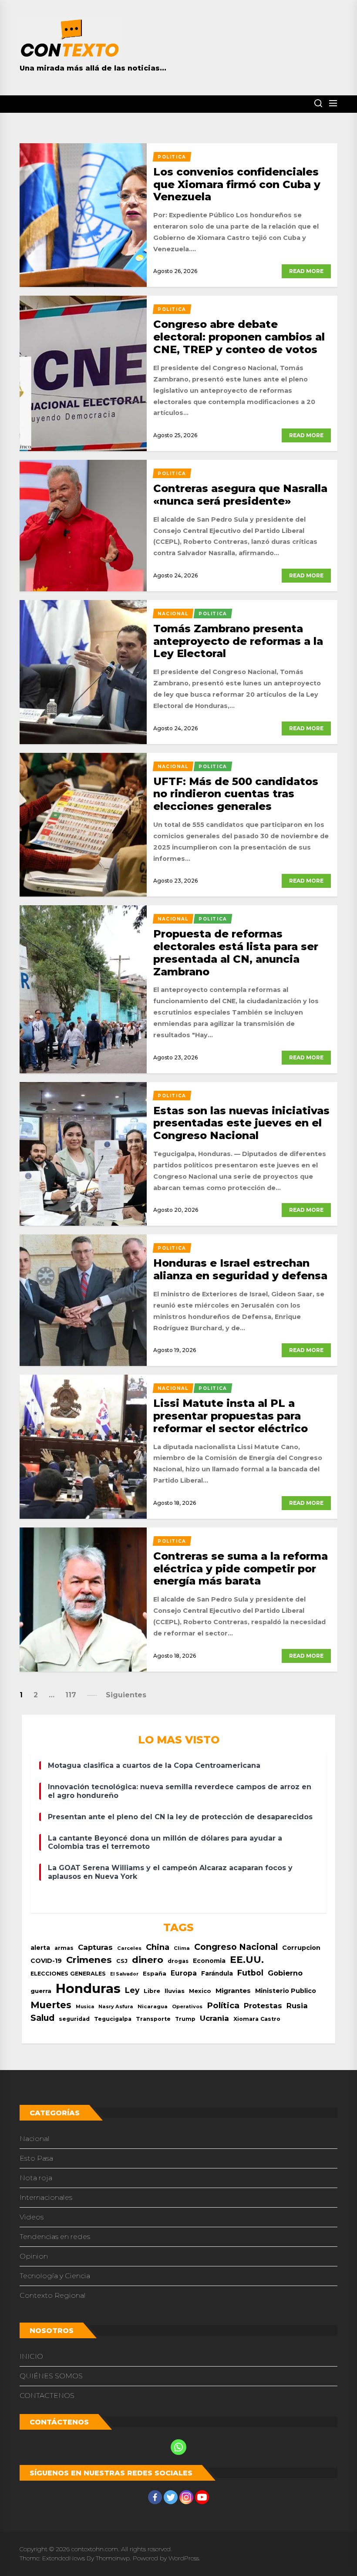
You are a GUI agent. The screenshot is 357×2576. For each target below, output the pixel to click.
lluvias (175, 1991)
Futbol (250, 1973)
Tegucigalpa (113, 2019)
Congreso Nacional (236, 1947)
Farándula (217, 1973)
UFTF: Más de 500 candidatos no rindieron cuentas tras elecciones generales (236, 794)
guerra (41, 1991)
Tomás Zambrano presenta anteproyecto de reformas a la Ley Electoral (238, 641)
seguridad (74, 2019)
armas (64, 1948)
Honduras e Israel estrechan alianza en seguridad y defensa (240, 1269)
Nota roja (36, 2178)
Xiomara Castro (257, 2019)
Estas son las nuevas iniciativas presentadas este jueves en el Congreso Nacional (241, 1123)
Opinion (34, 2256)
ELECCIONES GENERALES (68, 1974)
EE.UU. (247, 1960)
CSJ (122, 1961)
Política (223, 2005)
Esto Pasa (36, 2158)
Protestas (263, 2006)
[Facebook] (155, 2497)
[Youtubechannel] (202, 2497)
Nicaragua (153, 2006)
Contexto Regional (53, 2295)
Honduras (88, 1988)
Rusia (297, 2006)
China (158, 1947)
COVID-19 (46, 1961)
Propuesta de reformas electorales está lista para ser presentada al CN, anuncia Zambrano (236, 953)
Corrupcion (301, 1948)
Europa (184, 1973)
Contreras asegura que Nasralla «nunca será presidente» (240, 495)
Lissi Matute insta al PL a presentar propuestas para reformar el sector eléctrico (231, 1416)
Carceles (129, 1948)
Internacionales (46, 2197)
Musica (85, 2007)
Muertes (51, 2005)
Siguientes (126, 1695)
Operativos (187, 2006)
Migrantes (233, 1991)
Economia (209, 1961)
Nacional (35, 2139)
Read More (306, 271)
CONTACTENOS (47, 2396)
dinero (148, 1960)
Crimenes (89, 1960)
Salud (42, 2018)
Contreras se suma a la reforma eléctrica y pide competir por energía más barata (241, 1569)
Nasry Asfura (116, 2006)
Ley (132, 1990)
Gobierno (285, 1973)
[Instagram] (186, 2497)
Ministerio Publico (286, 1991)
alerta (40, 1948)
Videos (32, 2217)
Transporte (153, 2019)
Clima (182, 1948)
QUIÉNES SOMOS (51, 2376)
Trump (185, 2019)
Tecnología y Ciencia (55, 2276)
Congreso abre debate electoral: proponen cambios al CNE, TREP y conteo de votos (239, 337)
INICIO (31, 2356)
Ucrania (214, 2018)
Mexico (200, 1991)
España (155, 1974)
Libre (152, 1991)
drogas (178, 1961)
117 (71, 1695)
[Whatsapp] (178, 2447)
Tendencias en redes (55, 2237)
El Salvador (124, 1974)
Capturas (95, 1947)
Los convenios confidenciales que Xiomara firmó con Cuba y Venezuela (237, 184)
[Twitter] (171, 2497)
